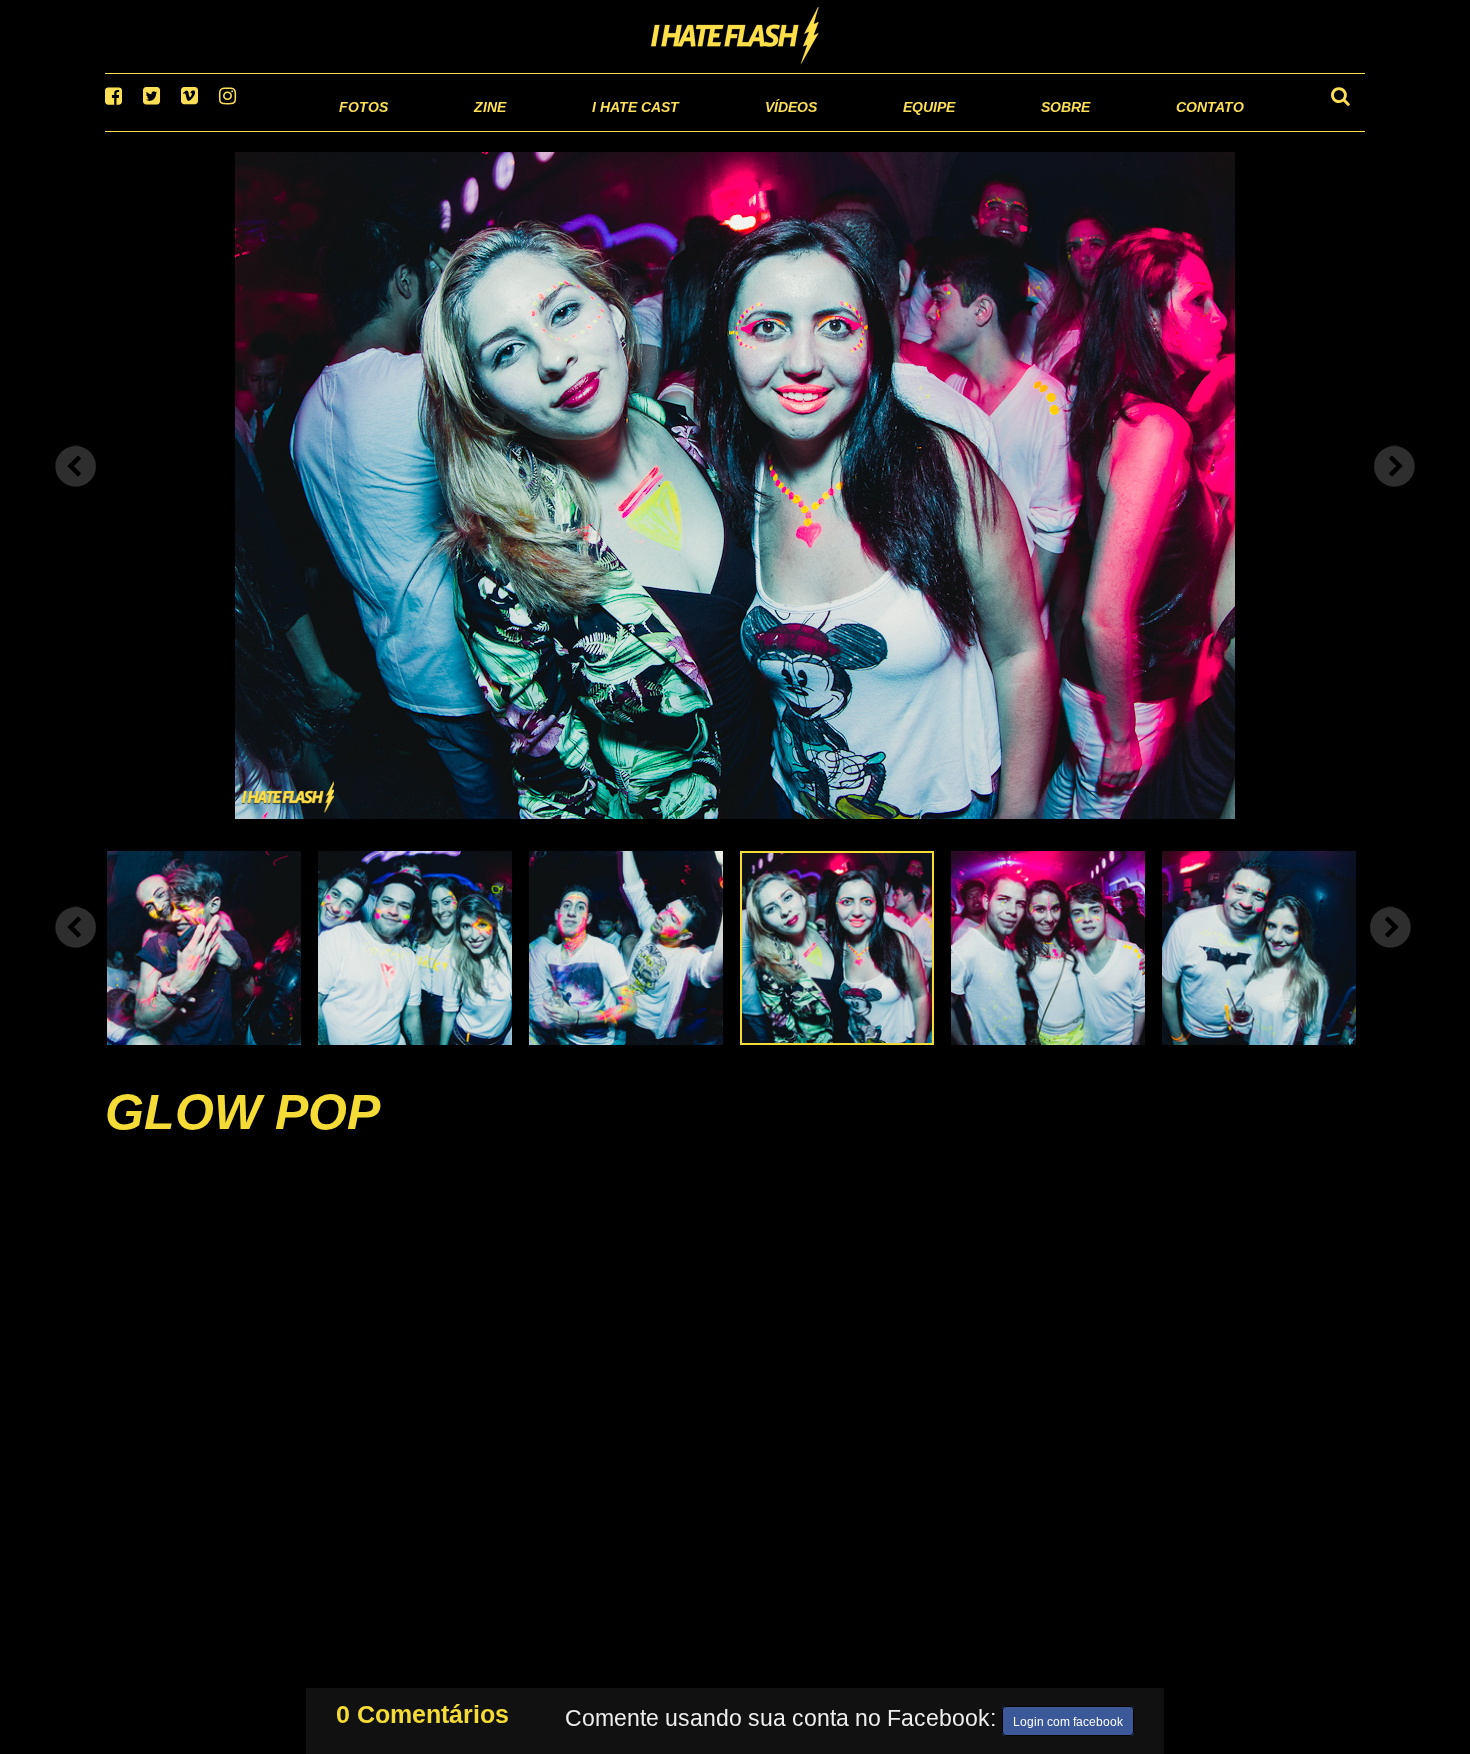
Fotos (225, 129)
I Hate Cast (528, 129)
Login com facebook (1068, 1718)
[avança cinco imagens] (76, 952)
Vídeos (714, 129)
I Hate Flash (735, 37)
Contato (1191, 129)
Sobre (1025, 129)
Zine (360, 129)
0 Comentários (422, 1710)
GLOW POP (242, 1137)
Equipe (871, 129)
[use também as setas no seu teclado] (76, 492)
